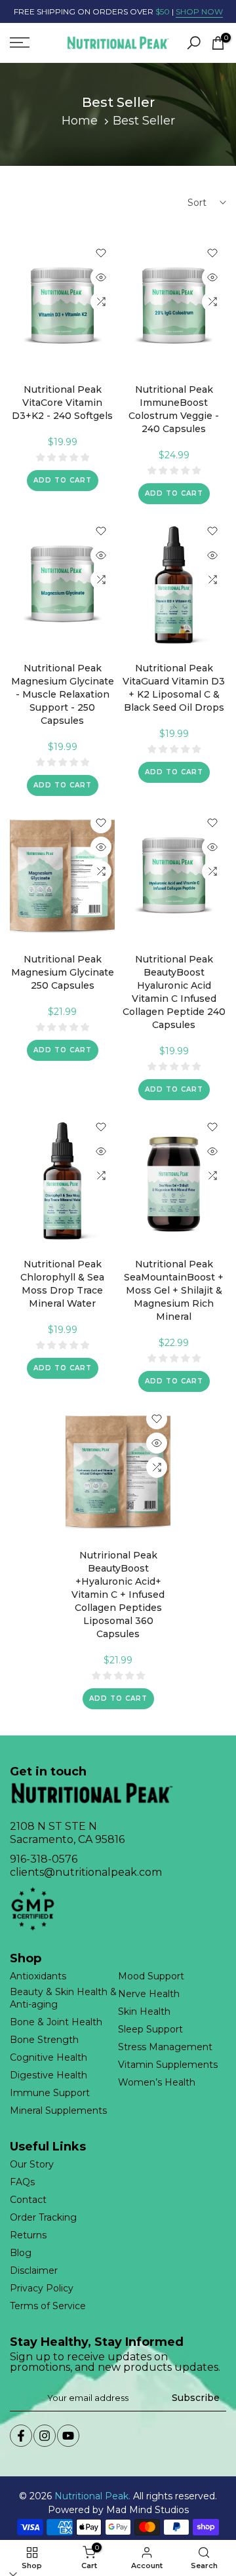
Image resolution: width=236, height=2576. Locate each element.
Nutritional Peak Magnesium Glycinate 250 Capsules (63, 972)
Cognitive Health (49, 2057)
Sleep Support (150, 2029)
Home (80, 121)
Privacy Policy (42, 2288)
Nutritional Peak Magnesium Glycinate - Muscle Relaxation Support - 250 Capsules (63, 694)
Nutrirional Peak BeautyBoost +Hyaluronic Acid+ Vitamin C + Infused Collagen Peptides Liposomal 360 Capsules (118, 1595)
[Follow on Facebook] (21, 2436)
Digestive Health (49, 2075)
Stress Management (165, 2047)
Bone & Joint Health (56, 2022)
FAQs (22, 2182)
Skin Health (144, 2011)
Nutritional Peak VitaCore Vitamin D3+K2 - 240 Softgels (62, 403)
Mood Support (151, 1976)
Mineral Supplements (58, 2110)
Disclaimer (34, 2270)
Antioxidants (38, 1976)
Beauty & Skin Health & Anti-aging (63, 1998)
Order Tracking (43, 2217)
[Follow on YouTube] (68, 2436)
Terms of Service (48, 2306)
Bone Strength (44, 2040)
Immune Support (50, 2093)
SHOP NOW (199, 11)
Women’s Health (157, 2082)
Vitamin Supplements (168, 2065)
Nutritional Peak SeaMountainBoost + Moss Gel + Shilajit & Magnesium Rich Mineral (174, 1290)
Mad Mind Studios (147, 2510)
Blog (21, 2253)
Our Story (32, 2164)
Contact (28, 2200)
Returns (28, 2235)
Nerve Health (149, 1994)
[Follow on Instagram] (45, 2436)
